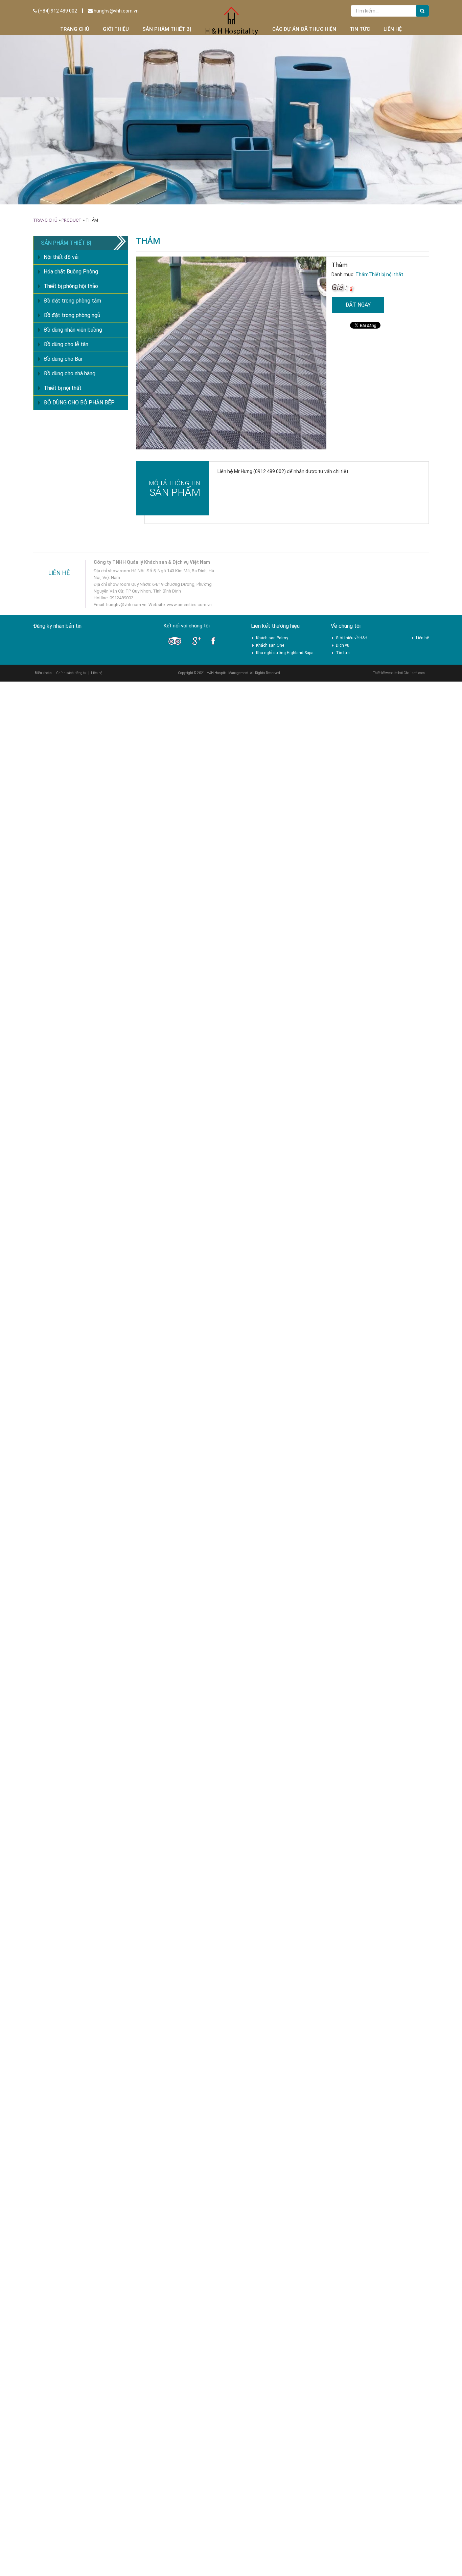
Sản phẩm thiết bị (167, 29)
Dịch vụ (343, 645)
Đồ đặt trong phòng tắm (72, 301)
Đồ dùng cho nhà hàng (70, 373)
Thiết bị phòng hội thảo (71, 286)
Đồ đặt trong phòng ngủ (72, 315)
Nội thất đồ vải (61, 257)
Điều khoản (43, 673)
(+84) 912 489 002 (57, 11)
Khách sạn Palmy (272, 638)
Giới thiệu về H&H (352, 638)
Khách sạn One (270, 645)
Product (72, 220)
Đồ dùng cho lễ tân (66, 344)
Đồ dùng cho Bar (63, 359)
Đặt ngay (358, 305)
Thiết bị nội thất (386, 274)
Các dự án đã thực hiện (304, 29)
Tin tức (360, 29)
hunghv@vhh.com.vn (116, 11)
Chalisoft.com (414, 673)
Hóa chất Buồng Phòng (71, 272)
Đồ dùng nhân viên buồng (73, 330)
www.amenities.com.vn (189, 605)
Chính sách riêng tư (71, 673)
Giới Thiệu (116, 29)
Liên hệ (393, 29)
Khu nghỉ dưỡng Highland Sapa (285, 653)
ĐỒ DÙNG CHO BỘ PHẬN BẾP (79, 403)
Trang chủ (75, 29)
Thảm (362, 274)
